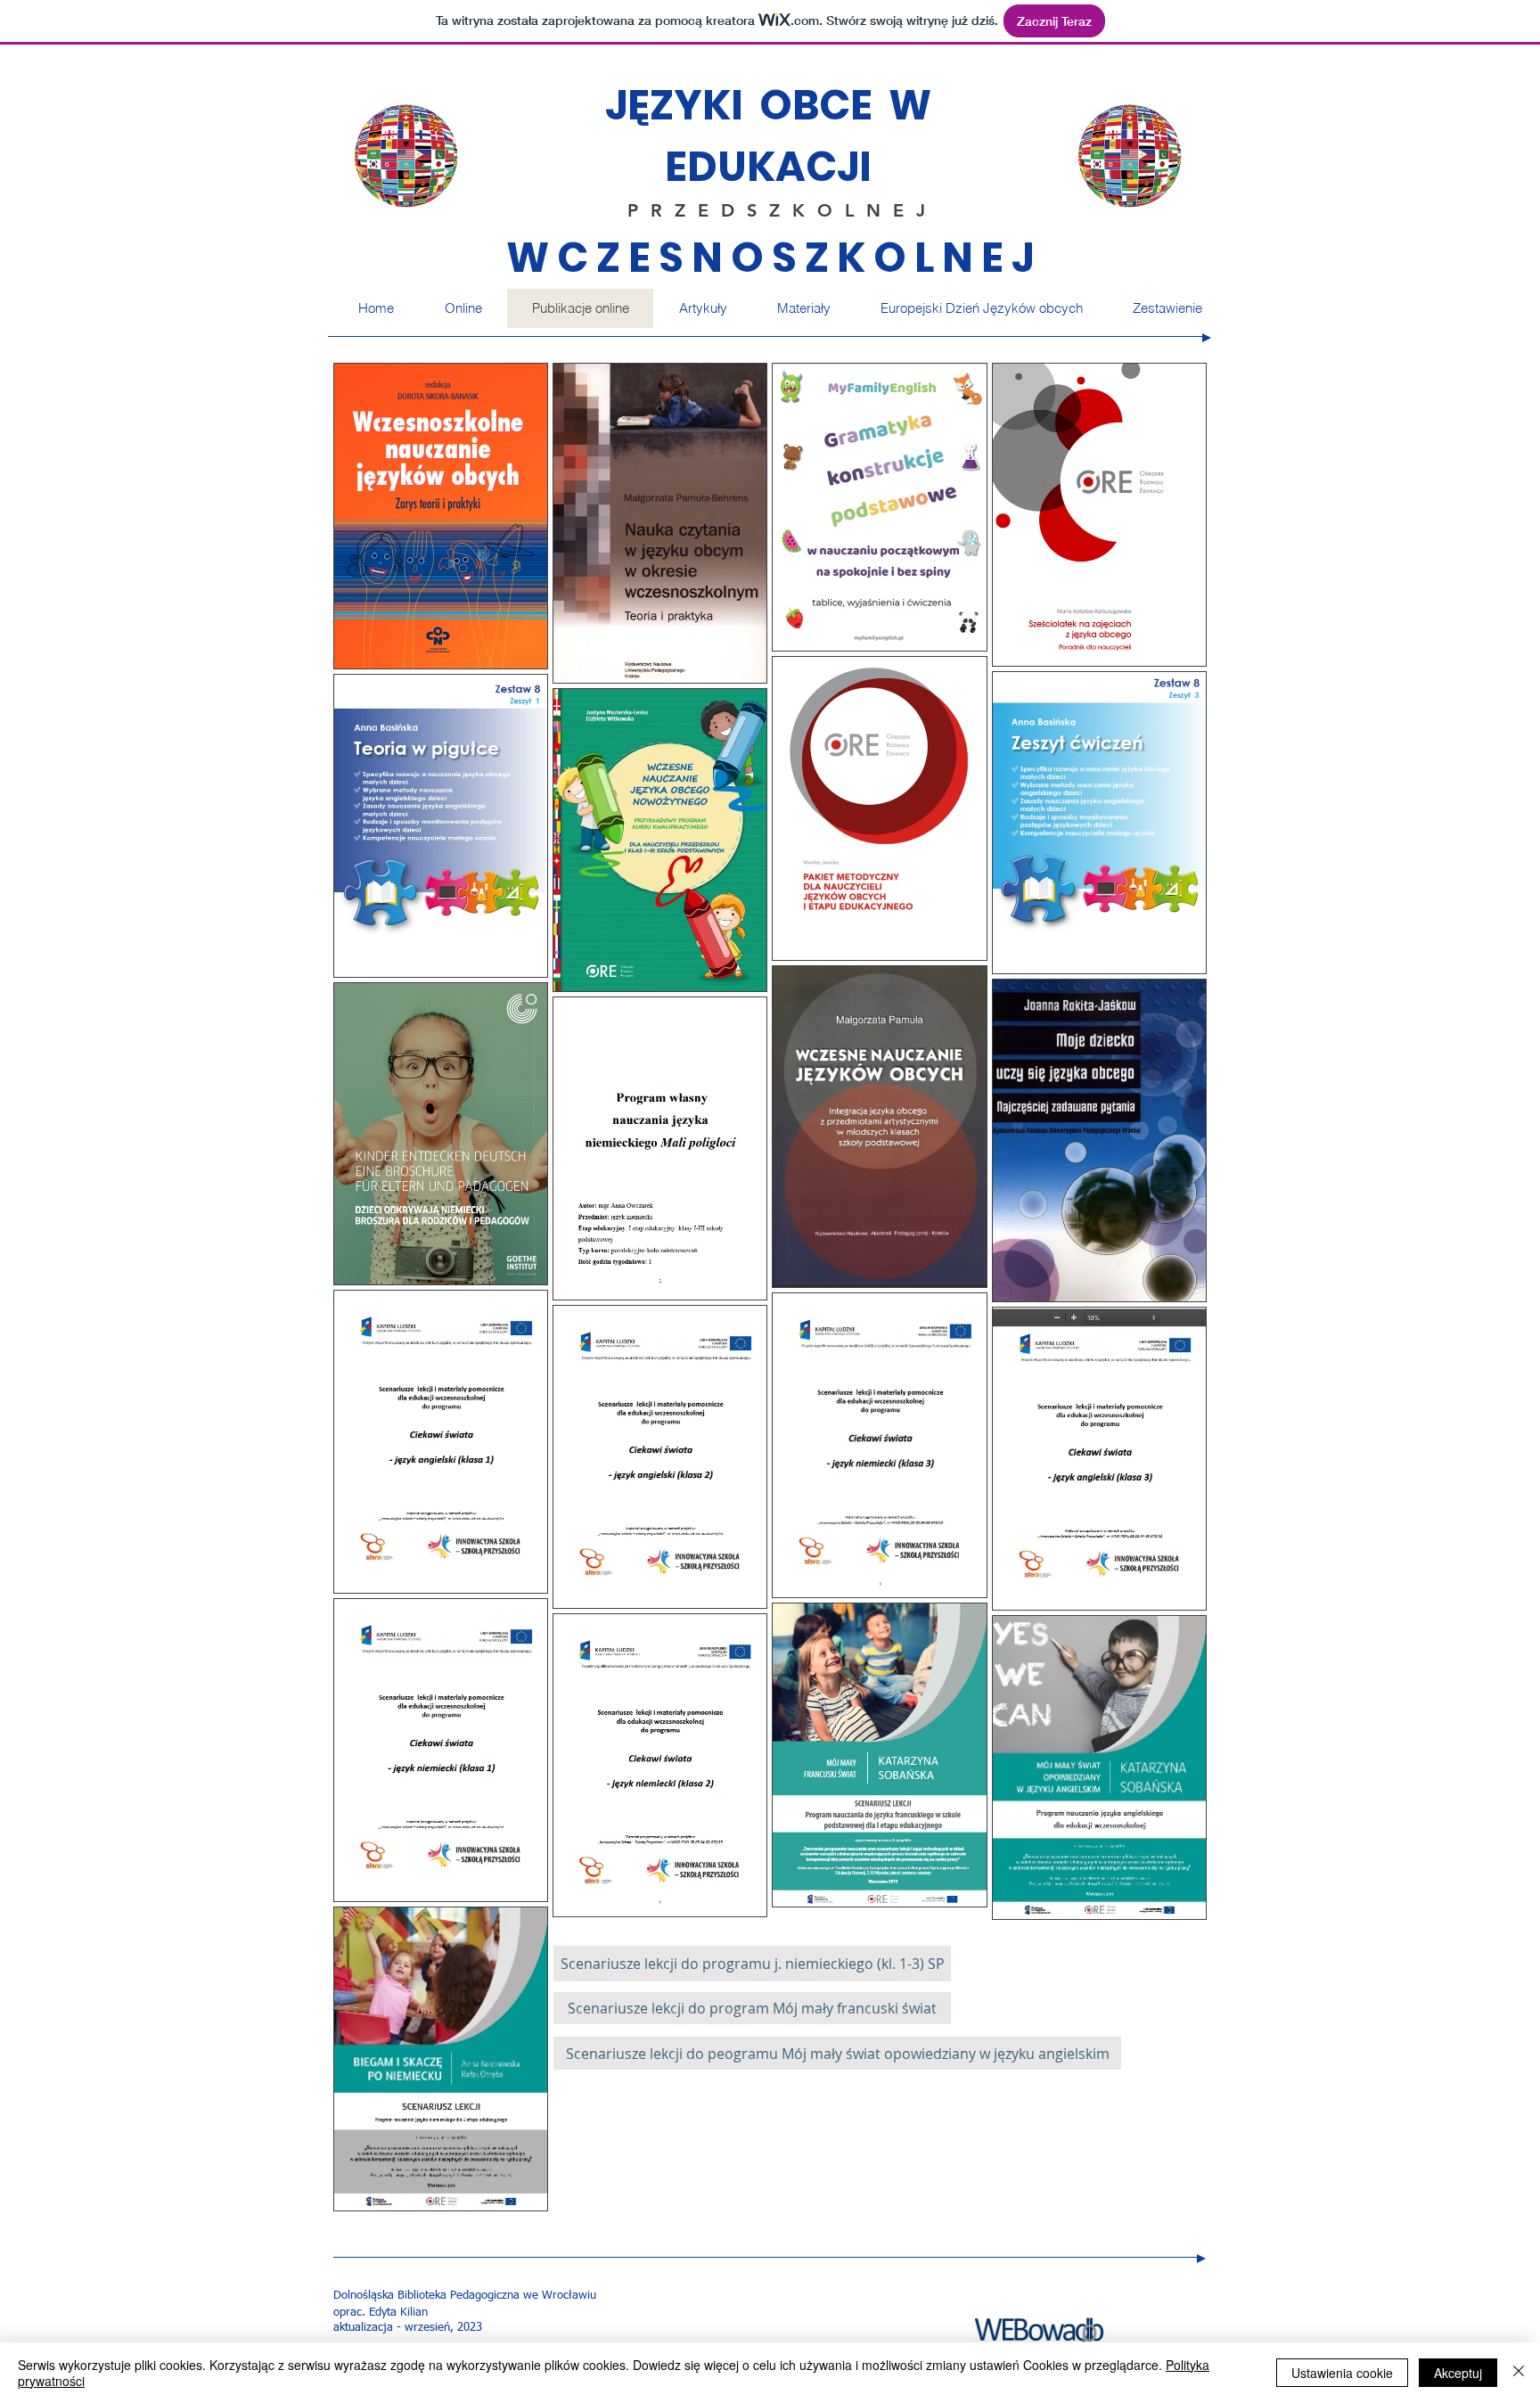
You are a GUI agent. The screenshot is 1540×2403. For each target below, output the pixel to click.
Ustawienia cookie (1342, 2373)
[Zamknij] (1519, 2373)
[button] (803, 308)
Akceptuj (1458, 2373)
